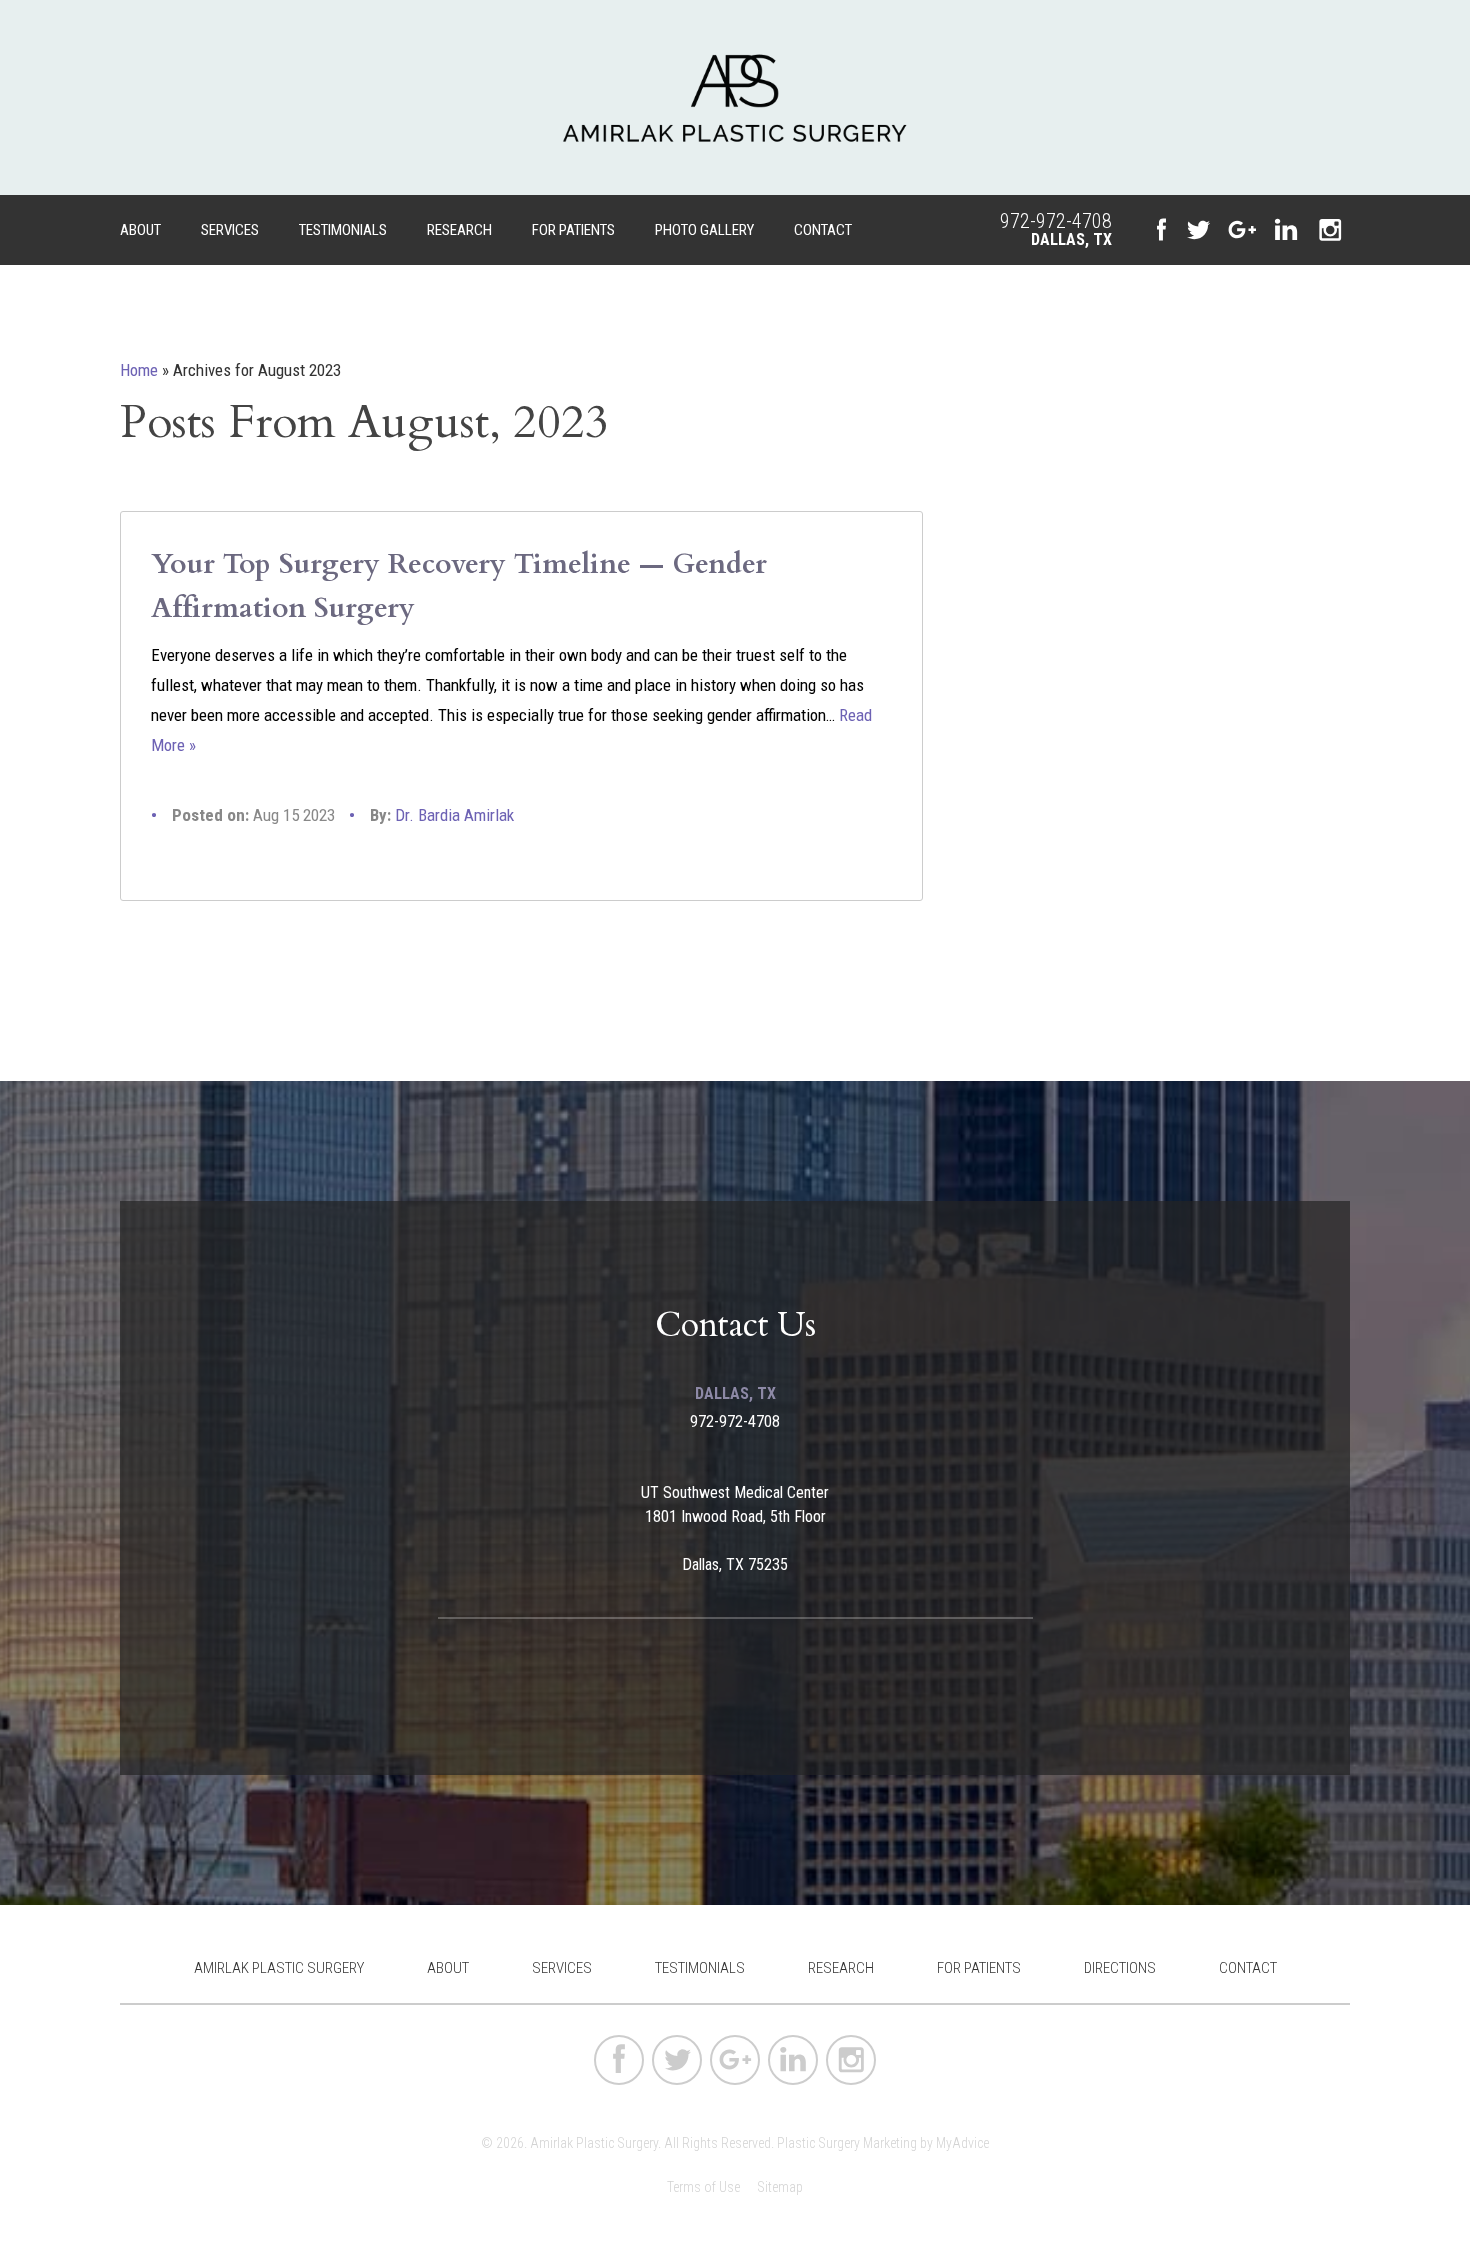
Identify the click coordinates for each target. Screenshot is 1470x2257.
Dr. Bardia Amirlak (454, 815)
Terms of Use (703, 2187)
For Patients (573, 230)
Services (230, 230)
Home (139, 370)
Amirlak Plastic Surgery (279, 1968)
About (140, 230)
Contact (823, 230)
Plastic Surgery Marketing (847, 2143)
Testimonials (343, 230)
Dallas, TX (1071, 239)
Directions (1120, 1968)
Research (459, 230)
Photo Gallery (704, 230)
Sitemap (780, 2187)
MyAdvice (962, 2143)
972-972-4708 (1056, 221)
